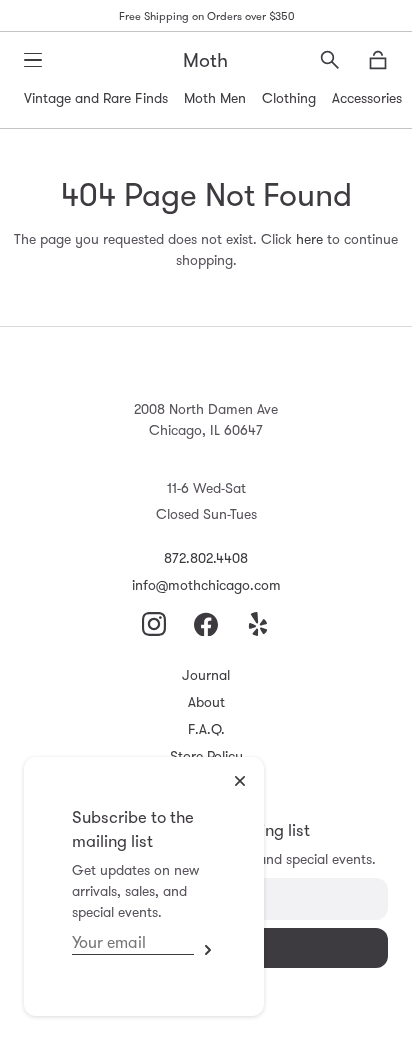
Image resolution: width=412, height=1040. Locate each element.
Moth (205, 60)
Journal (206, 675)
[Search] (330, 60)
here (309, 239)
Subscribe (205, 949)
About (206, 702)
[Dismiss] (240, 781)
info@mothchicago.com (206, 585)
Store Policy (206, 756)
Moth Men (215, 98)
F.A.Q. (206, 729)
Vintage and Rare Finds (96, 98)
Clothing (289, 98)
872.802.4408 (206, 558)
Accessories (367, 98)
